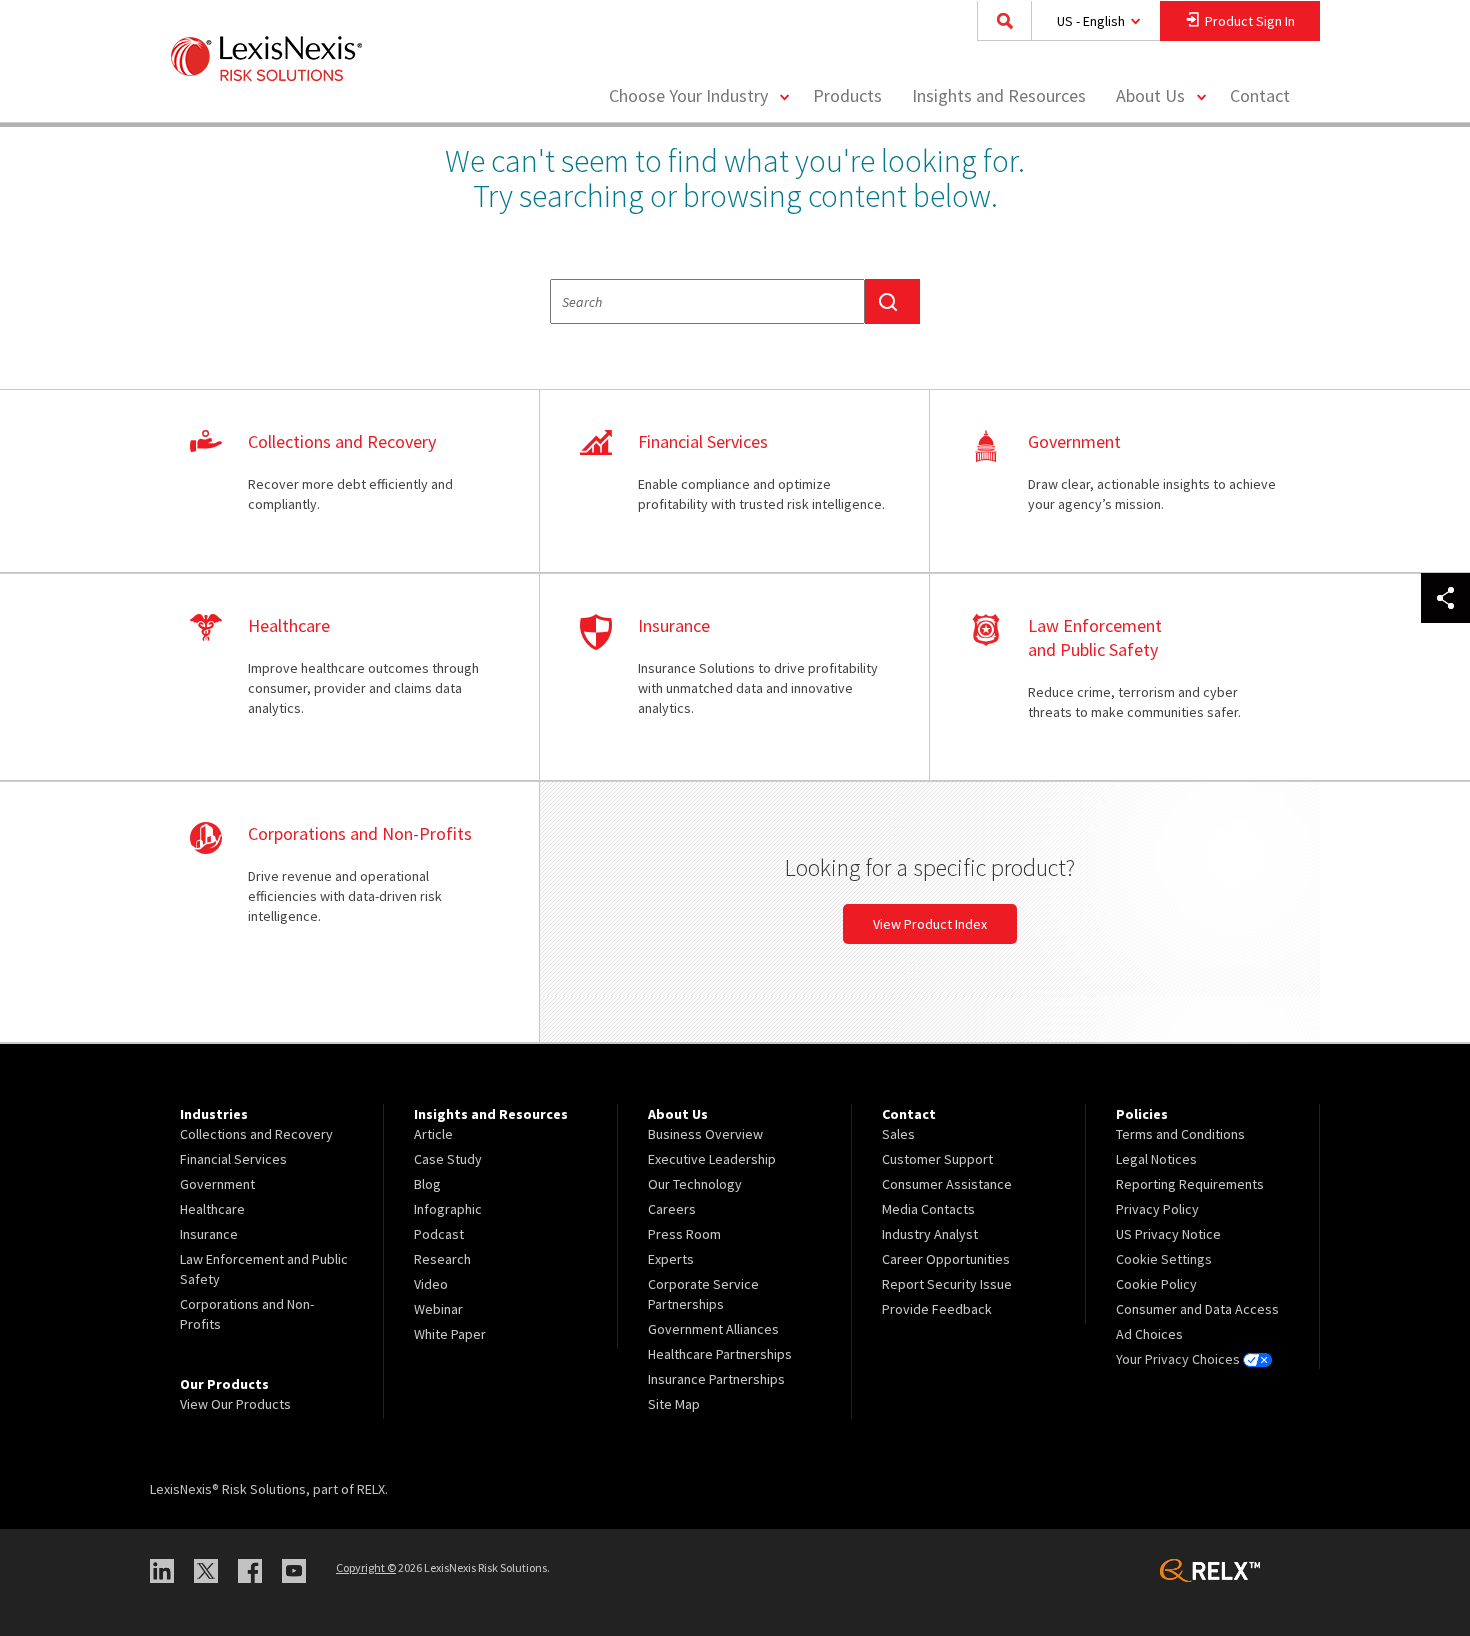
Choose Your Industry (688, 95)
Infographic (448, 1209)
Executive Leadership (712, 1159)
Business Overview (705, 1134)
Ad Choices (1149, 1334)
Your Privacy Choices (1179, 1359)
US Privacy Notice (1168, 1234)
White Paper (450, 1334)
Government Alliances (713, 1329)
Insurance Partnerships (716, 1379)
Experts (671, 1259)
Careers (672, 1209)
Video (431, 1284)
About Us (1150, 95)
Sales (898, 1134)
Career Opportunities (946, 1259)
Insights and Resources (999, 95)
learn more (344, 482)
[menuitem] (847, 96)
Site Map (674, 1404)
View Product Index (930, 924)
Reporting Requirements (1190, 1184)
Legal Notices (1156, 1159)
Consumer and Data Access (1197, 1309)
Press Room (684, 1234)
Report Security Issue (947, 1284)
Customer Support (937, 1159)
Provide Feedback (937, 1309)
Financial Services (233, 1159)
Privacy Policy (1157, 1209)
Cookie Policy (1156, 1284)
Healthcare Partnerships (720, 1354)
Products (847, 95)
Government (217, 1184)
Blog (427, 1184)
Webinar (438, 1309)
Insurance (209, 1234)
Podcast (439, 1234)
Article (433, 1134)
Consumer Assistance (947, 1184)
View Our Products (235, 1404)
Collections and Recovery (256, 1134)
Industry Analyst (930, 1234)
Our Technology (695, 1184)
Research (442, 1259)
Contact (1260, 95)
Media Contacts (928, 1209)
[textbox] (707, 301)
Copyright (366, 1567)
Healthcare (212, 1209)
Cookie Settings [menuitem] (1164, 1259)
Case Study (448, 1159)
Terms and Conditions (1180, 1134)
